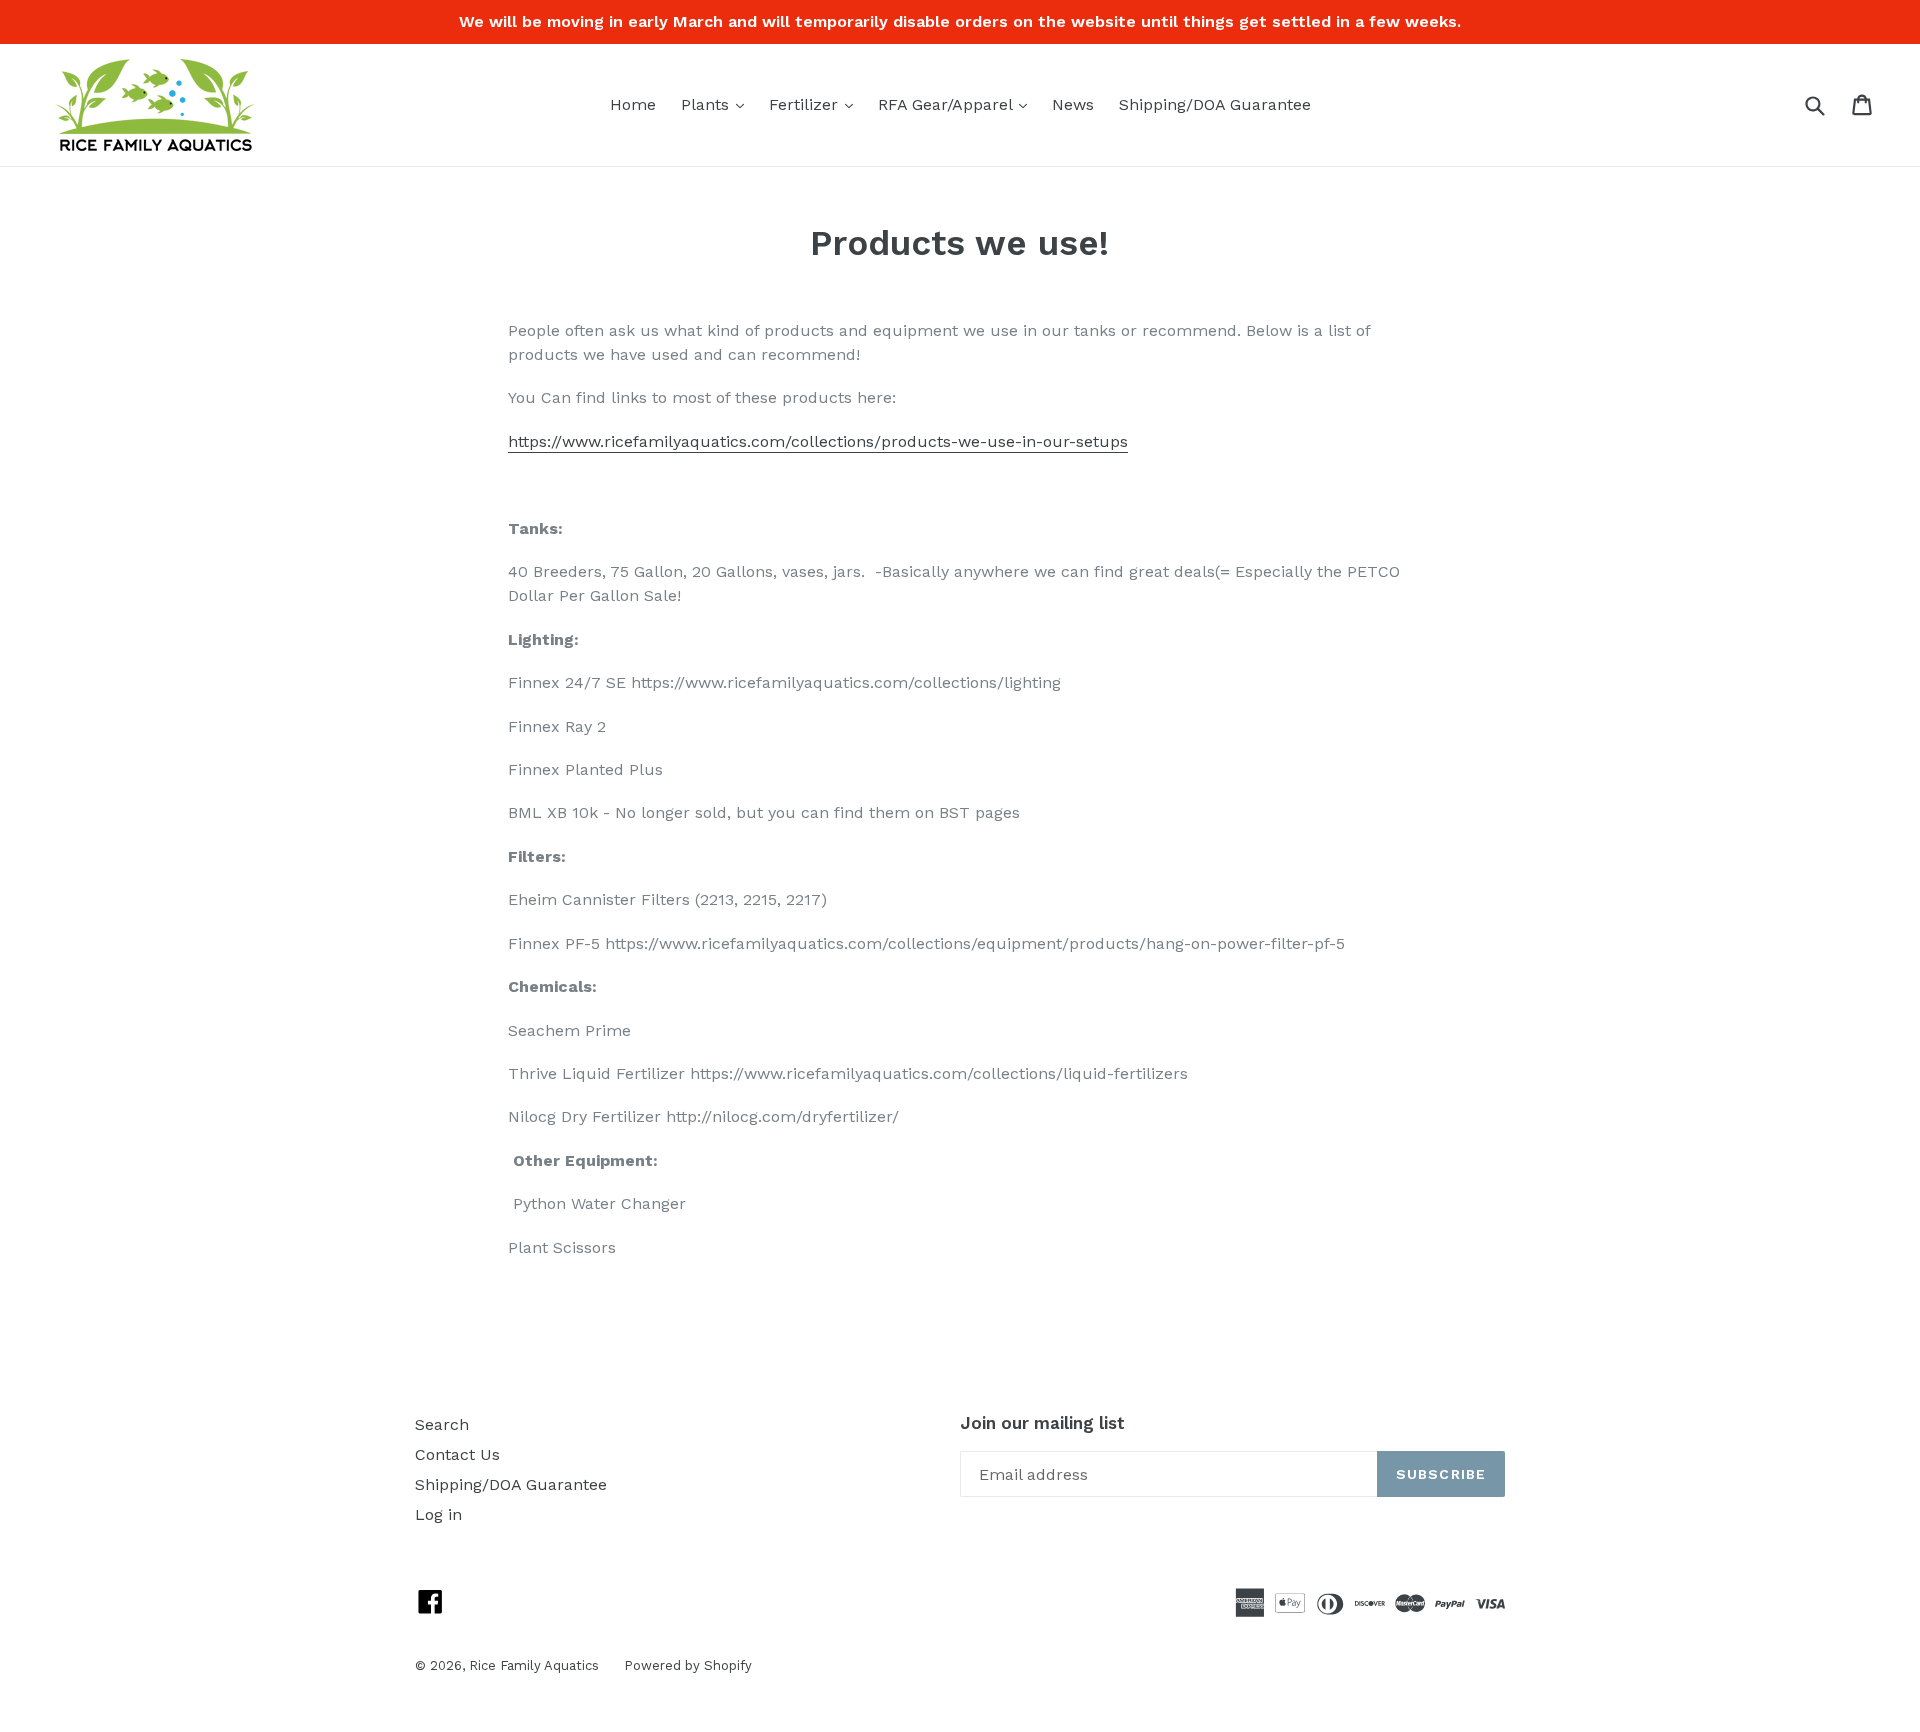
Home (633, 104)
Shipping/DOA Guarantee (1215, 104)
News (1073, 104)
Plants (717, 104)
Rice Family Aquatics (534, 1665)
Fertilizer (816, 104)
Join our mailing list (1042, 1423)
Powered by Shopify (688, 1665)
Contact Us (457, 1454)
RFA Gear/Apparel (957, 104)
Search (442, 1424)
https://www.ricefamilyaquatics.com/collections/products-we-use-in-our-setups (818, 441)
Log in (438, 1514)
